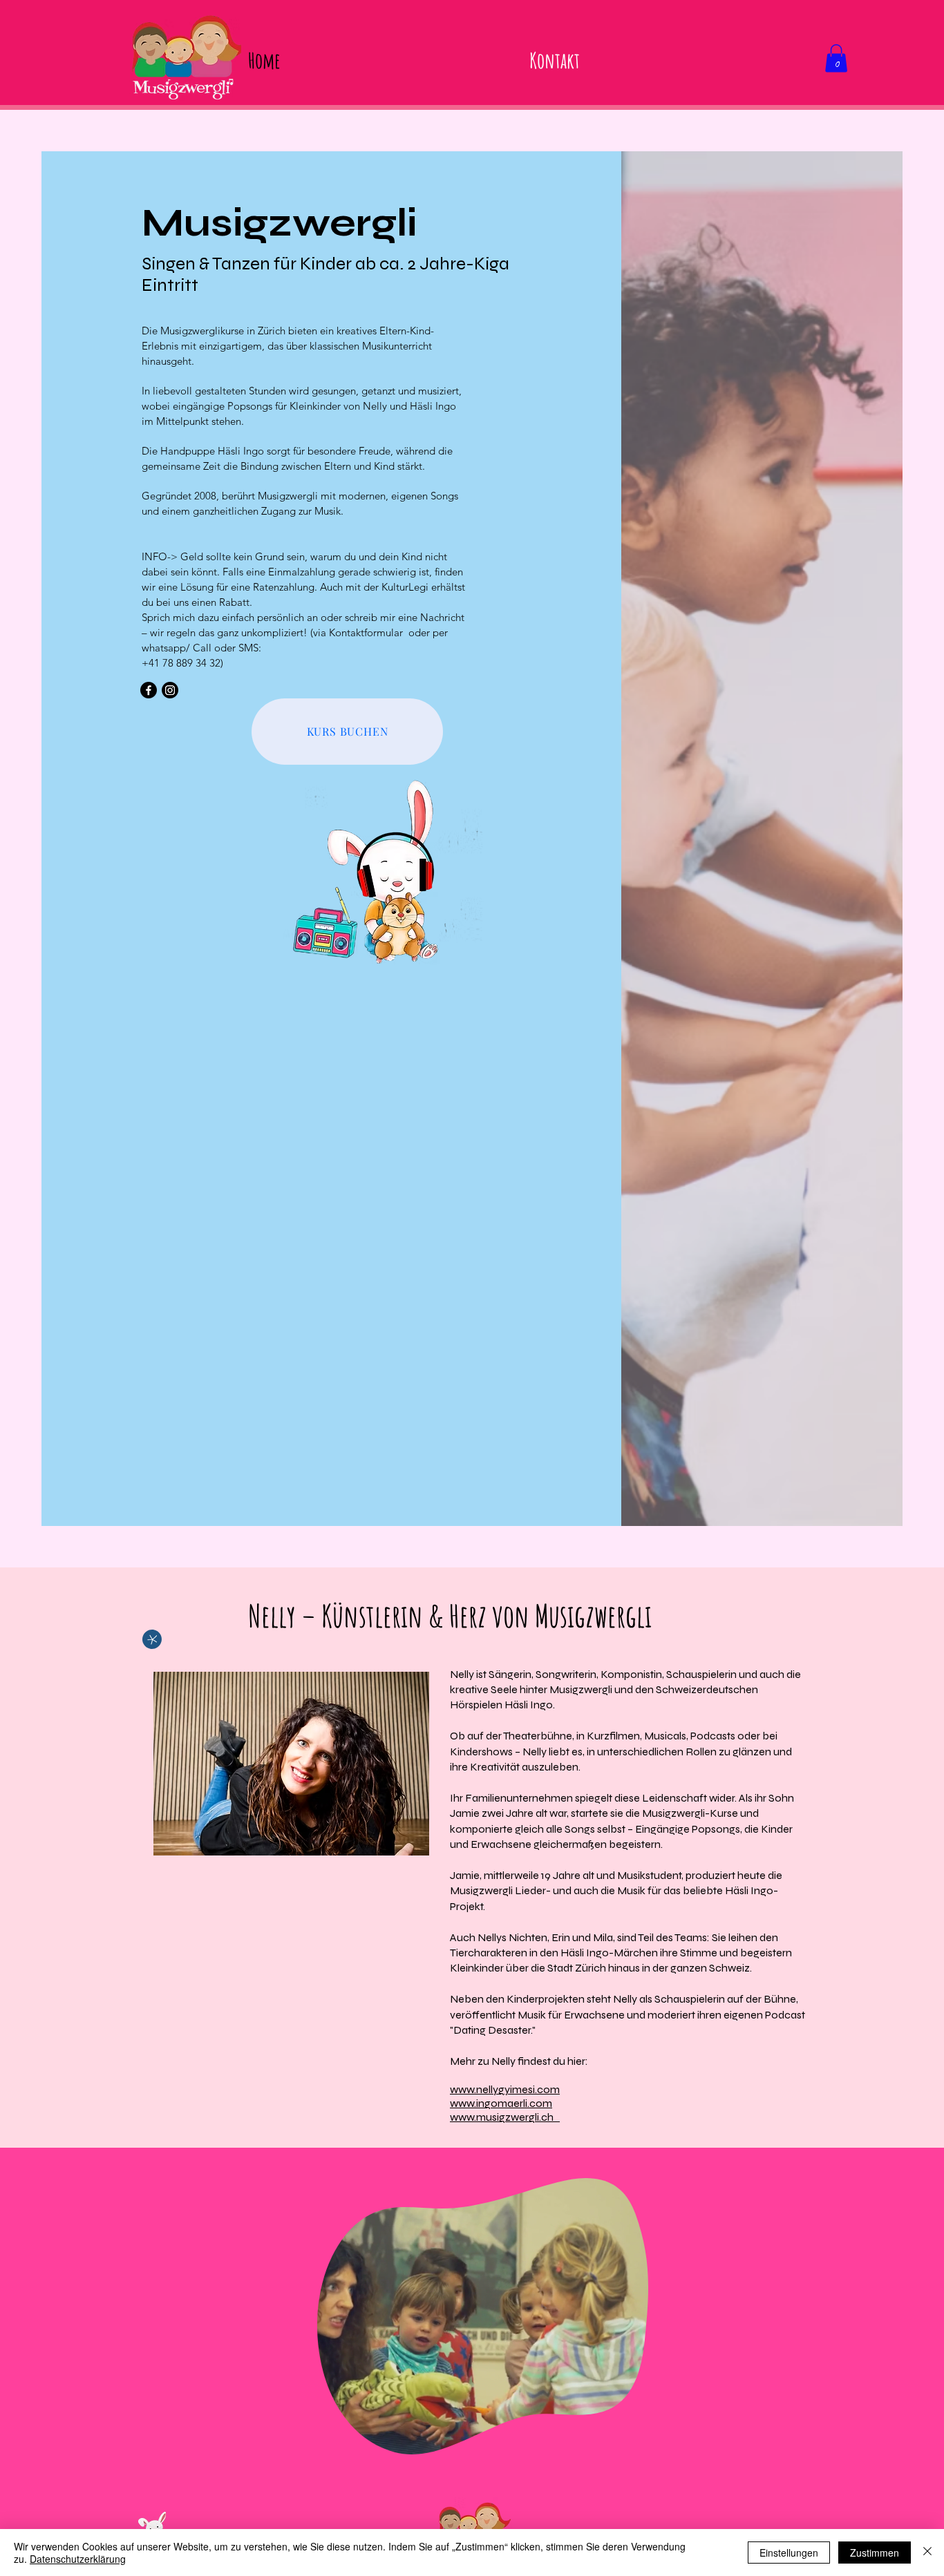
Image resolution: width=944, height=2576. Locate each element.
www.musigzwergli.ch (505, 2117)
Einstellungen (789, 2553)
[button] (836, 58)
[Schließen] (927, 2553)
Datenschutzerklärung (78, 2559)
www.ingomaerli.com (501, 2103)
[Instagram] (170, 690)
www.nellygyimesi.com (505, 2089)
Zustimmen (875, 2553)
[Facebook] (149, 690)
